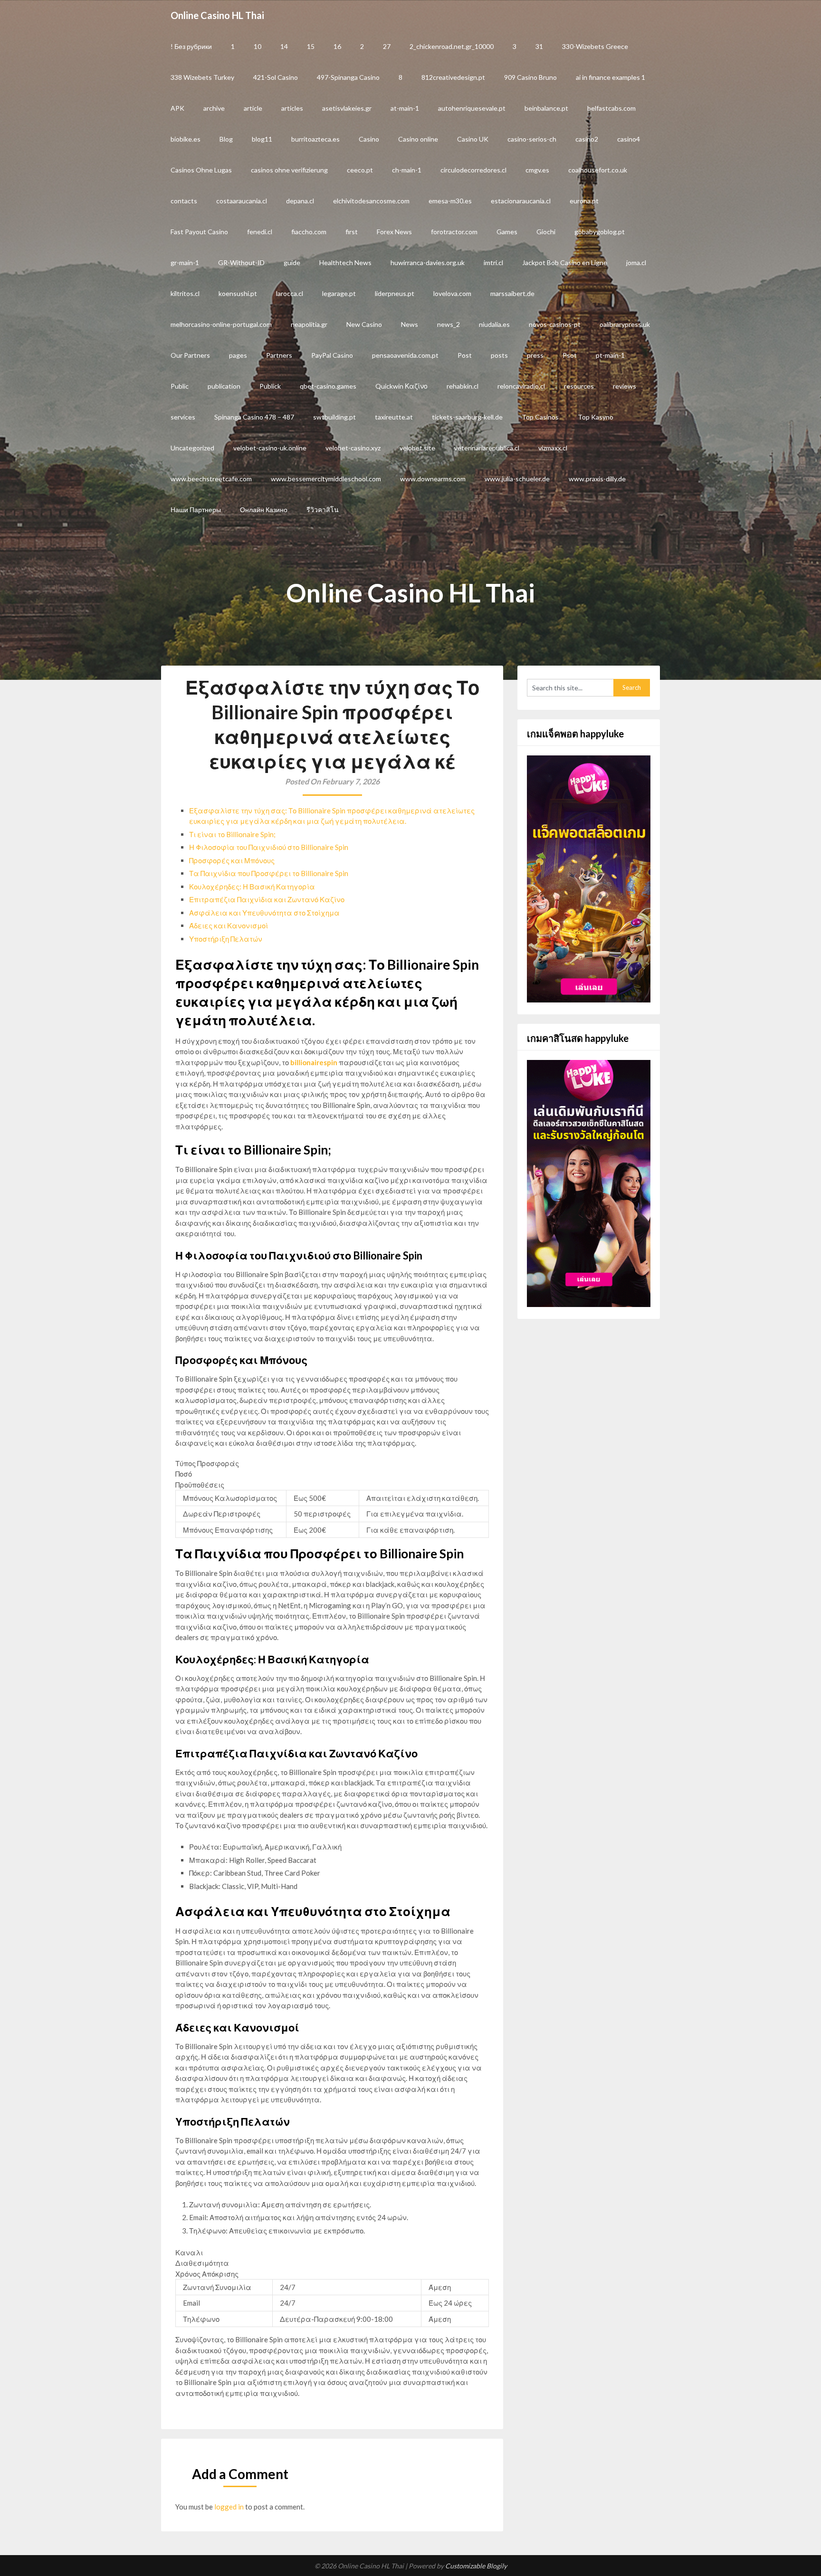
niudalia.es (494, 324)
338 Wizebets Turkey (202, 77)
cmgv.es (537, 170)
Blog (226, 139)
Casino (369, 139)
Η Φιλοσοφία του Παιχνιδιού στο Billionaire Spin (269, 847)
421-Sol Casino (276, 77)
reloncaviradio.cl (521, 386)
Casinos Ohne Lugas (201, 170)
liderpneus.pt (395, 293)
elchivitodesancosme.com (371, 201)
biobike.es (186, 139)
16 (337, 46)
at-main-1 (405, 108)
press (535, 355)
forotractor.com (454, 232)
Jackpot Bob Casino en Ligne (565, 262)
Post (465, 355)
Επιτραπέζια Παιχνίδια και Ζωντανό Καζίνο (267, 899)
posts (499, 355)
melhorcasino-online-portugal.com (221, 324)
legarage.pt (339, 293)
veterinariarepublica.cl (487, 448)
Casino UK (473, 139)
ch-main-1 (407, 170)
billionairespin (314, 1062)
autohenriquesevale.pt (472, 108)
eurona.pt (584, 201)
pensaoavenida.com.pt (405, 355)
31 (539, 46)
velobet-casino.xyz (353, 448)
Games (507, 232)
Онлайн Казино (264, 510)
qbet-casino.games (328, 386)
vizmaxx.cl (553, 448)
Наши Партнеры (196, 510)
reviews (625, 386)
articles (292, 108)
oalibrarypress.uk (625, 324)
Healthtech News (345, 262)
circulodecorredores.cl (473, 170)
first (352, 232)
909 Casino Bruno (530, 77)
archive (214, 108)
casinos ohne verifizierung (289, 170)
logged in (229, 2507)
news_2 (449, 324)
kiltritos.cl (185, 293)
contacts (184, 201)
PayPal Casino (332, 355)
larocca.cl (290, 293)
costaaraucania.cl (242, 201)
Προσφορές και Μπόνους (232, 860)
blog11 (262, 139)
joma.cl (636, 262)
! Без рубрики (191, 46)
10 (258, 46)
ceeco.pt (360, 170)
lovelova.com (452, 293)
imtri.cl (493, 262)
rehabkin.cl (463, 386)
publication (224, 386)
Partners (279, 355)
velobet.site (417, 448)
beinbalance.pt (546, 108)
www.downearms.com (433, 479)
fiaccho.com (309, 232)
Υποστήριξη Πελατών (226, 939)
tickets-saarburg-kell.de (467, 417)
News (410, 324)
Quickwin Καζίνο (401, 386)
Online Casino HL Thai (217, 15)
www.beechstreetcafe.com (211, 479)
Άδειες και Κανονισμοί (229, 925)
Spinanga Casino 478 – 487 (254, 417)
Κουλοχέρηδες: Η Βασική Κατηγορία (252, 887)
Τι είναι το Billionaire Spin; (232, 834)
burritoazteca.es (315, 139)
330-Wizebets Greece (595, 46)
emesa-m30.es (450, 201)
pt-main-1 (610, 355)
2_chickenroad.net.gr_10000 (452, 46)
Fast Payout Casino (199, 232)
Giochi (546, 232)
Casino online (418, 139)
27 (387, 46)
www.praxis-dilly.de (597, 479)
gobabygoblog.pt (600, 232)
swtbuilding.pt (334, 417)
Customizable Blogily (476, 2566)
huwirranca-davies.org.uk (428, 262)
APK (177, 108)
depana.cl (300, 201)
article (253, 108)
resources (579, 386)
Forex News (394, 232)
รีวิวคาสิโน (323, 510)
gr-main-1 (185, 262)
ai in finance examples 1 (611, 77)
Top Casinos (540, 417)
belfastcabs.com (611, 108)
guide (292, 262)
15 (311, 46)
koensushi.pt (238, 293)
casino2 (587, 139)
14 (284, 46)
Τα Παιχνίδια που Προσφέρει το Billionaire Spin (269, 873)
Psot (570, 355)
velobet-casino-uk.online (270, 448)
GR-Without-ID (241, 262)
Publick (270, 386)
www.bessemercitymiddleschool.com (326, 479)
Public (180, 386)
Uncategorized (192, 448)
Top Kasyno (596, 417)
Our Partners (190, 355)
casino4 (629, 139)
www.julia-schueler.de (517, 479)
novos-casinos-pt (555, 324)
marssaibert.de (512, 293)
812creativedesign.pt (453, 77)
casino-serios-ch (532, 139)
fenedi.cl (260, 232)
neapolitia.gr (309, 324)
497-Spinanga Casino (348, 77)
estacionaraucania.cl (521, 201)
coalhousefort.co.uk (598, 170)
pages (238, 355)
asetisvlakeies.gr (347, 108)
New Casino (364, 324)
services (183, 417)
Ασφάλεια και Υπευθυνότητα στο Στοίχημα (264, 913)
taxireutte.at (394, 417)
